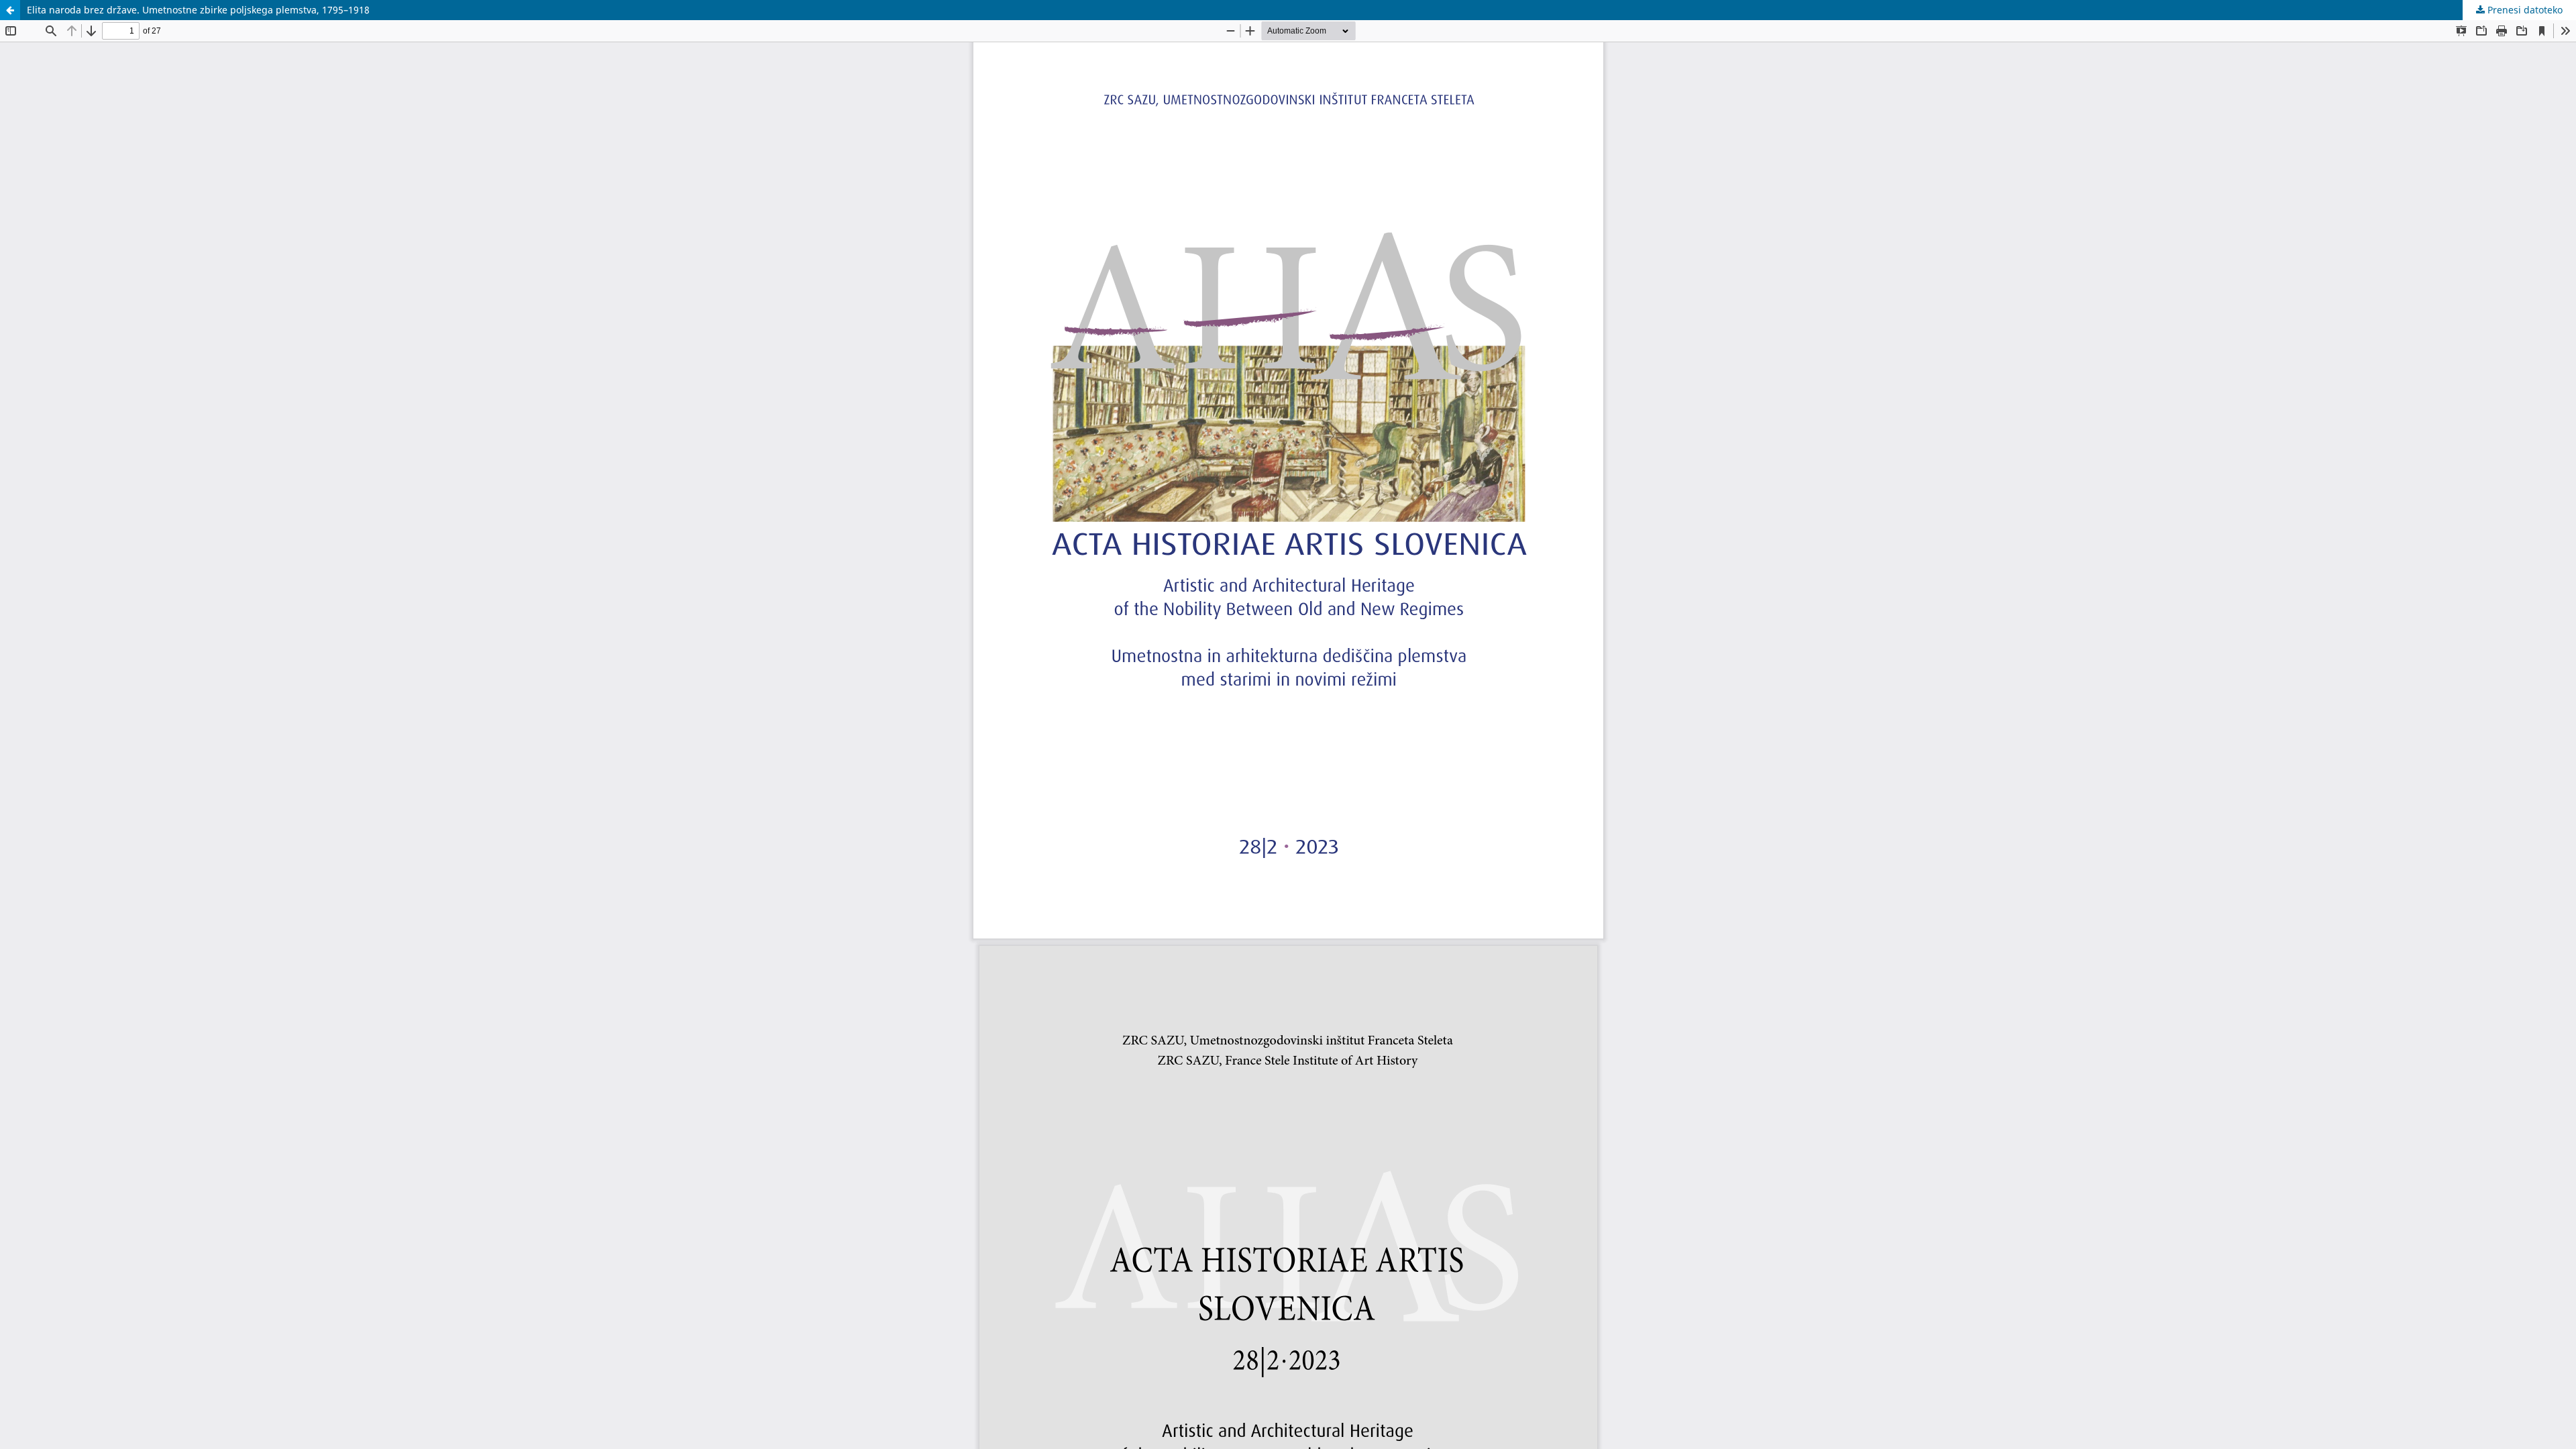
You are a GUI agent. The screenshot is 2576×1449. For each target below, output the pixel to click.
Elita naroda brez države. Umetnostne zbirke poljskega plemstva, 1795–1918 (198, 10)
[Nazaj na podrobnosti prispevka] (10, 10)
